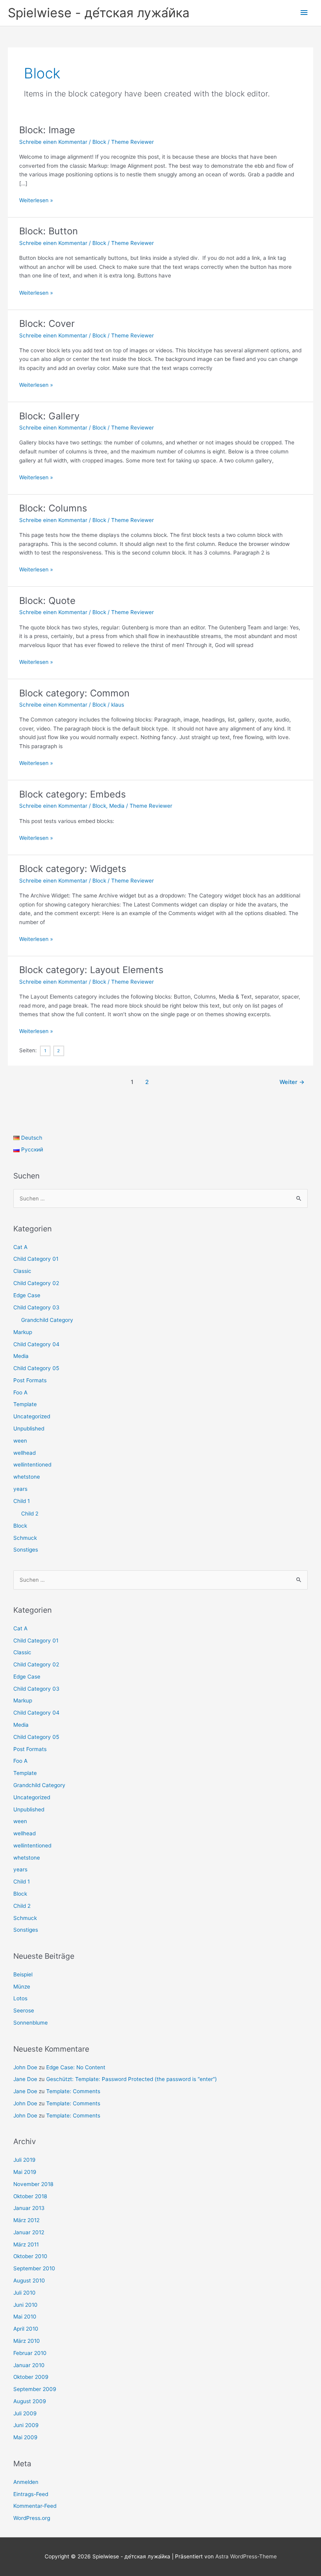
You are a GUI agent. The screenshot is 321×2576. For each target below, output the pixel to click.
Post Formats (30, 1380)
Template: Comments (73, 2091)
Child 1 (22, 1501)
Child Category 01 (36, 1259)
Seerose (24, 2010)
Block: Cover (47, 324)
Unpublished (29, 1428)
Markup (23, 1332)
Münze (22, 1987)
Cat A (20, 1247)
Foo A (20, 1392)
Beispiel (23, 1974)
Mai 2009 (25, 2437)
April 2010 (26, 2329)
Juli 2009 (25, 2413)
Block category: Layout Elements (91, 970)
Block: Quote (47, 601)
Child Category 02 (36, 1283)
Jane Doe (25, 2079)
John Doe (25, 2067)
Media (117, 806)
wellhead (24, 1453)
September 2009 (35, 2389)
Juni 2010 (25, 2305)
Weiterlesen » (36, 201)
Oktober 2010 (30, 2256)
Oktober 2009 (31, 2377)
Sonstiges (26, 1550)
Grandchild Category (47, 1320)
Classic (22, 1271)
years (20, 1489)
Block (99, 142)
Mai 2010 (25, 2317)
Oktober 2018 (30, 2196)
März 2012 (26, 2220)
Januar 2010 (29, 2365)
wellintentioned (32, 1465)
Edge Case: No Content (76, 2067)
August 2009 (30, 2401)
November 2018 (33, 2184)
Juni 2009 (26, 2425)
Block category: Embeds (72, 794)
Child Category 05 (36, 1368)
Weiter (292, 1082)
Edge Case (27, 1295)
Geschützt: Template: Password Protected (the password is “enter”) (132, 2079)
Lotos (20, 1998)
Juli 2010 (24, 2293)
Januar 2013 (29, 2208)
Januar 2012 (29, 2232)
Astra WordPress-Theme (246, 2556)
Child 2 (30, 1514)
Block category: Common (74, 693)
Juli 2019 (24, 2160)
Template (25, 1404)
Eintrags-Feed (31, 2494)
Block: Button (49, 231)
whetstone (27, 1477)
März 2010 (27, 2341)
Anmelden (26, 2482)
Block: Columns (53, 508)
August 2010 (29, 2281)
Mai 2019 (25, 2172)
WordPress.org (32, 2518)
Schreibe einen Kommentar (53, 142)
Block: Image (47, 130)
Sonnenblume (31, 2023)
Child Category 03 (36, 1307)
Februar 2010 (30, 2353)
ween (20, 1441)
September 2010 (34, 2268)
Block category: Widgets (73, 869)
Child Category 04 (36, 1344)
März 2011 (26, 2244)
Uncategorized (32, 1416)
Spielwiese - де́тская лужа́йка (99, 13)
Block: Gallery (49, 416)
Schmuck (25, 1538)
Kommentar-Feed (35, 2506)
